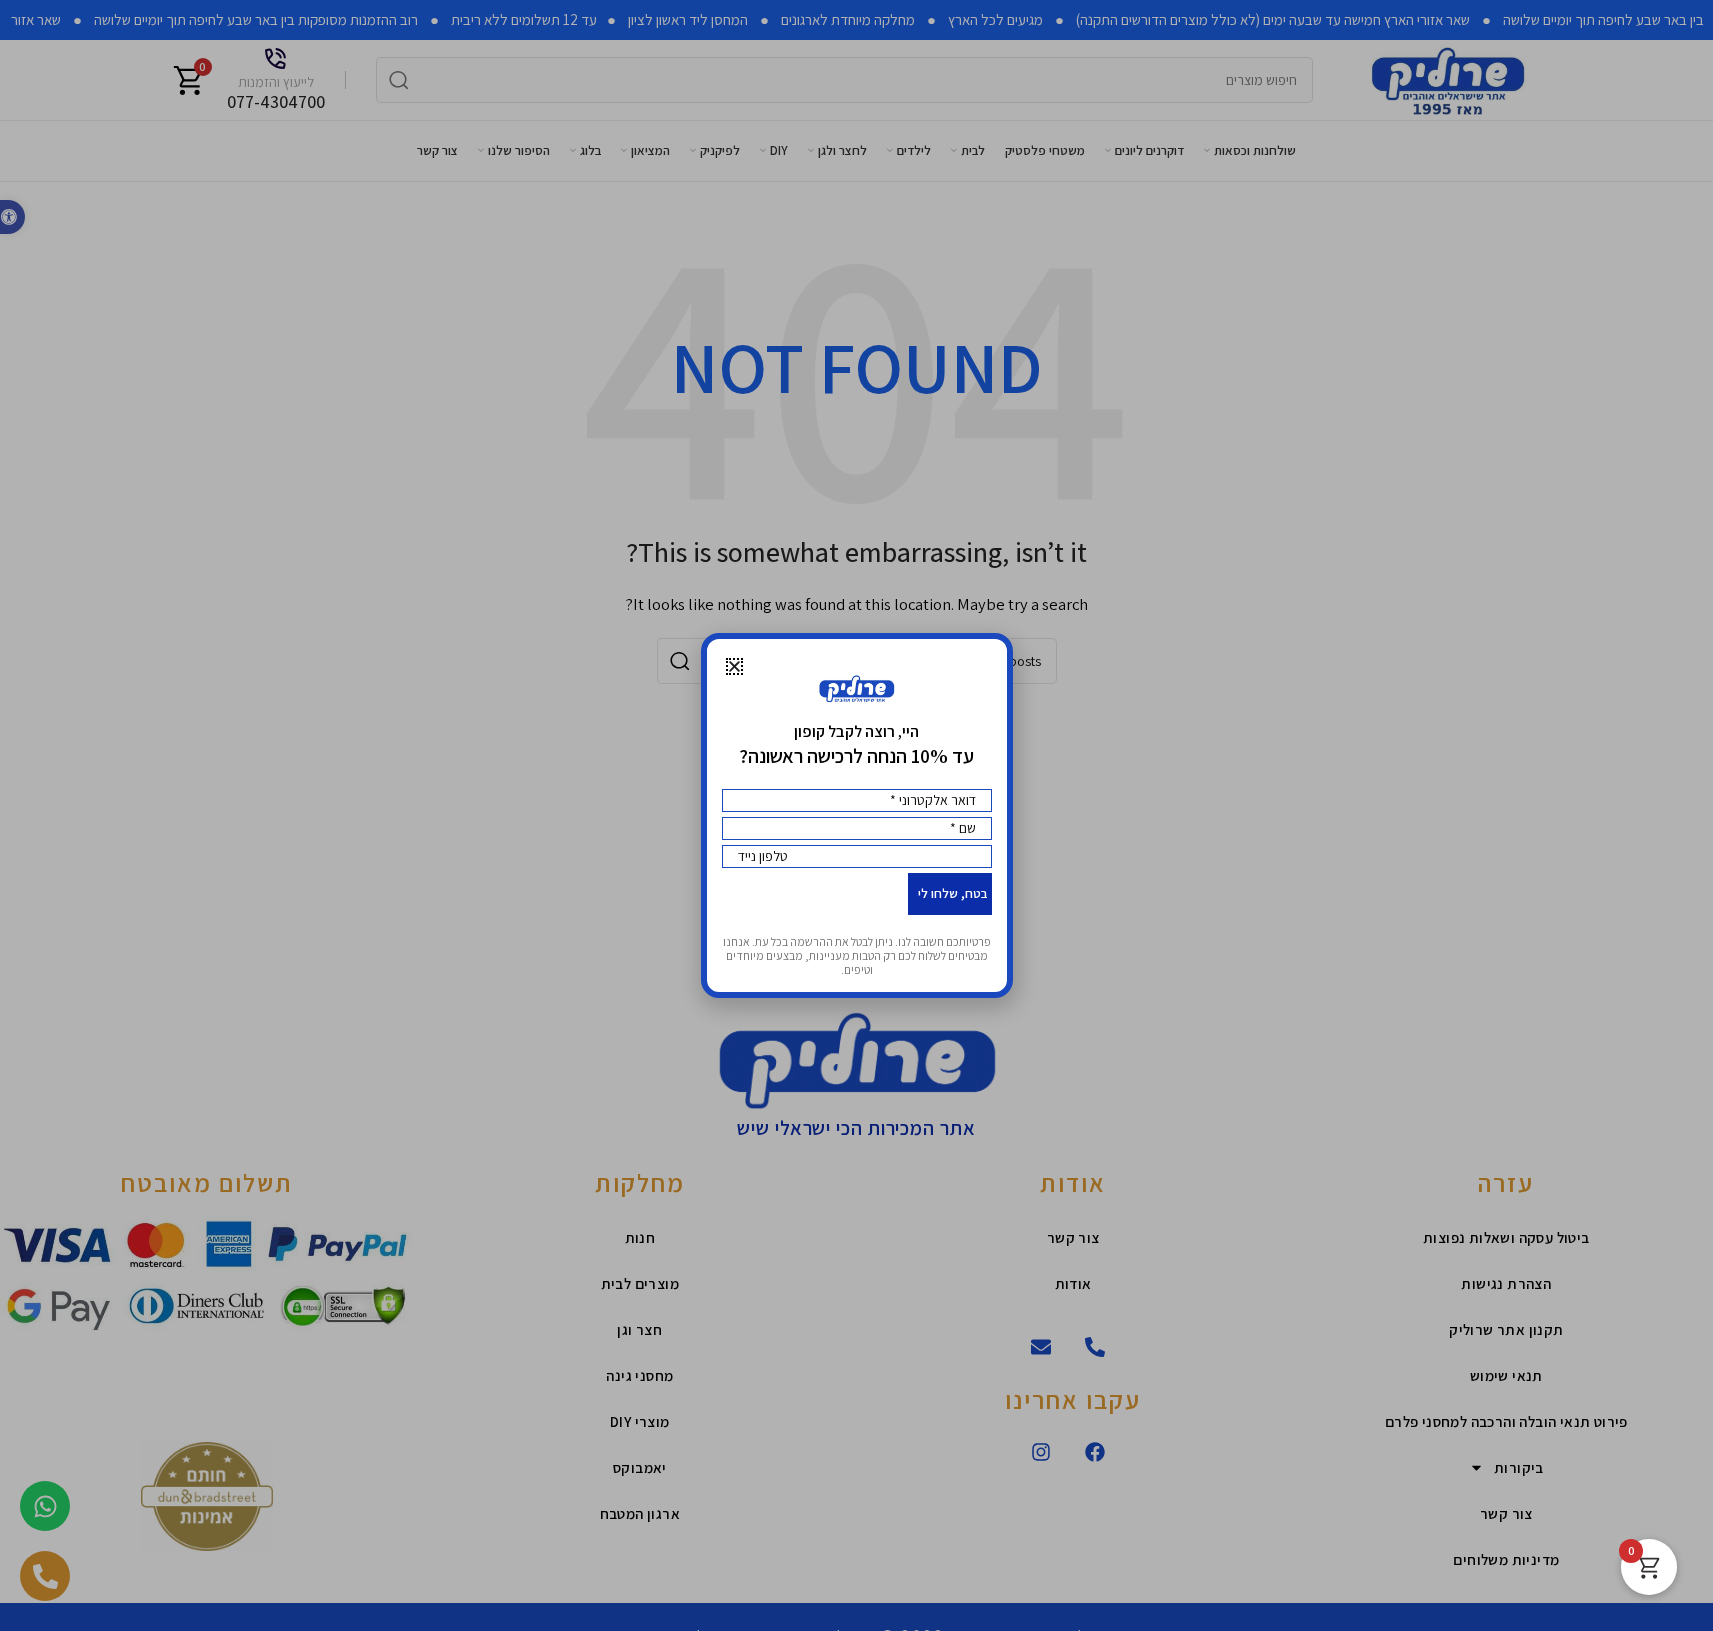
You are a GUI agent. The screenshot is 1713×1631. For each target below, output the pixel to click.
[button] (734, 666)
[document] (856, 815)
